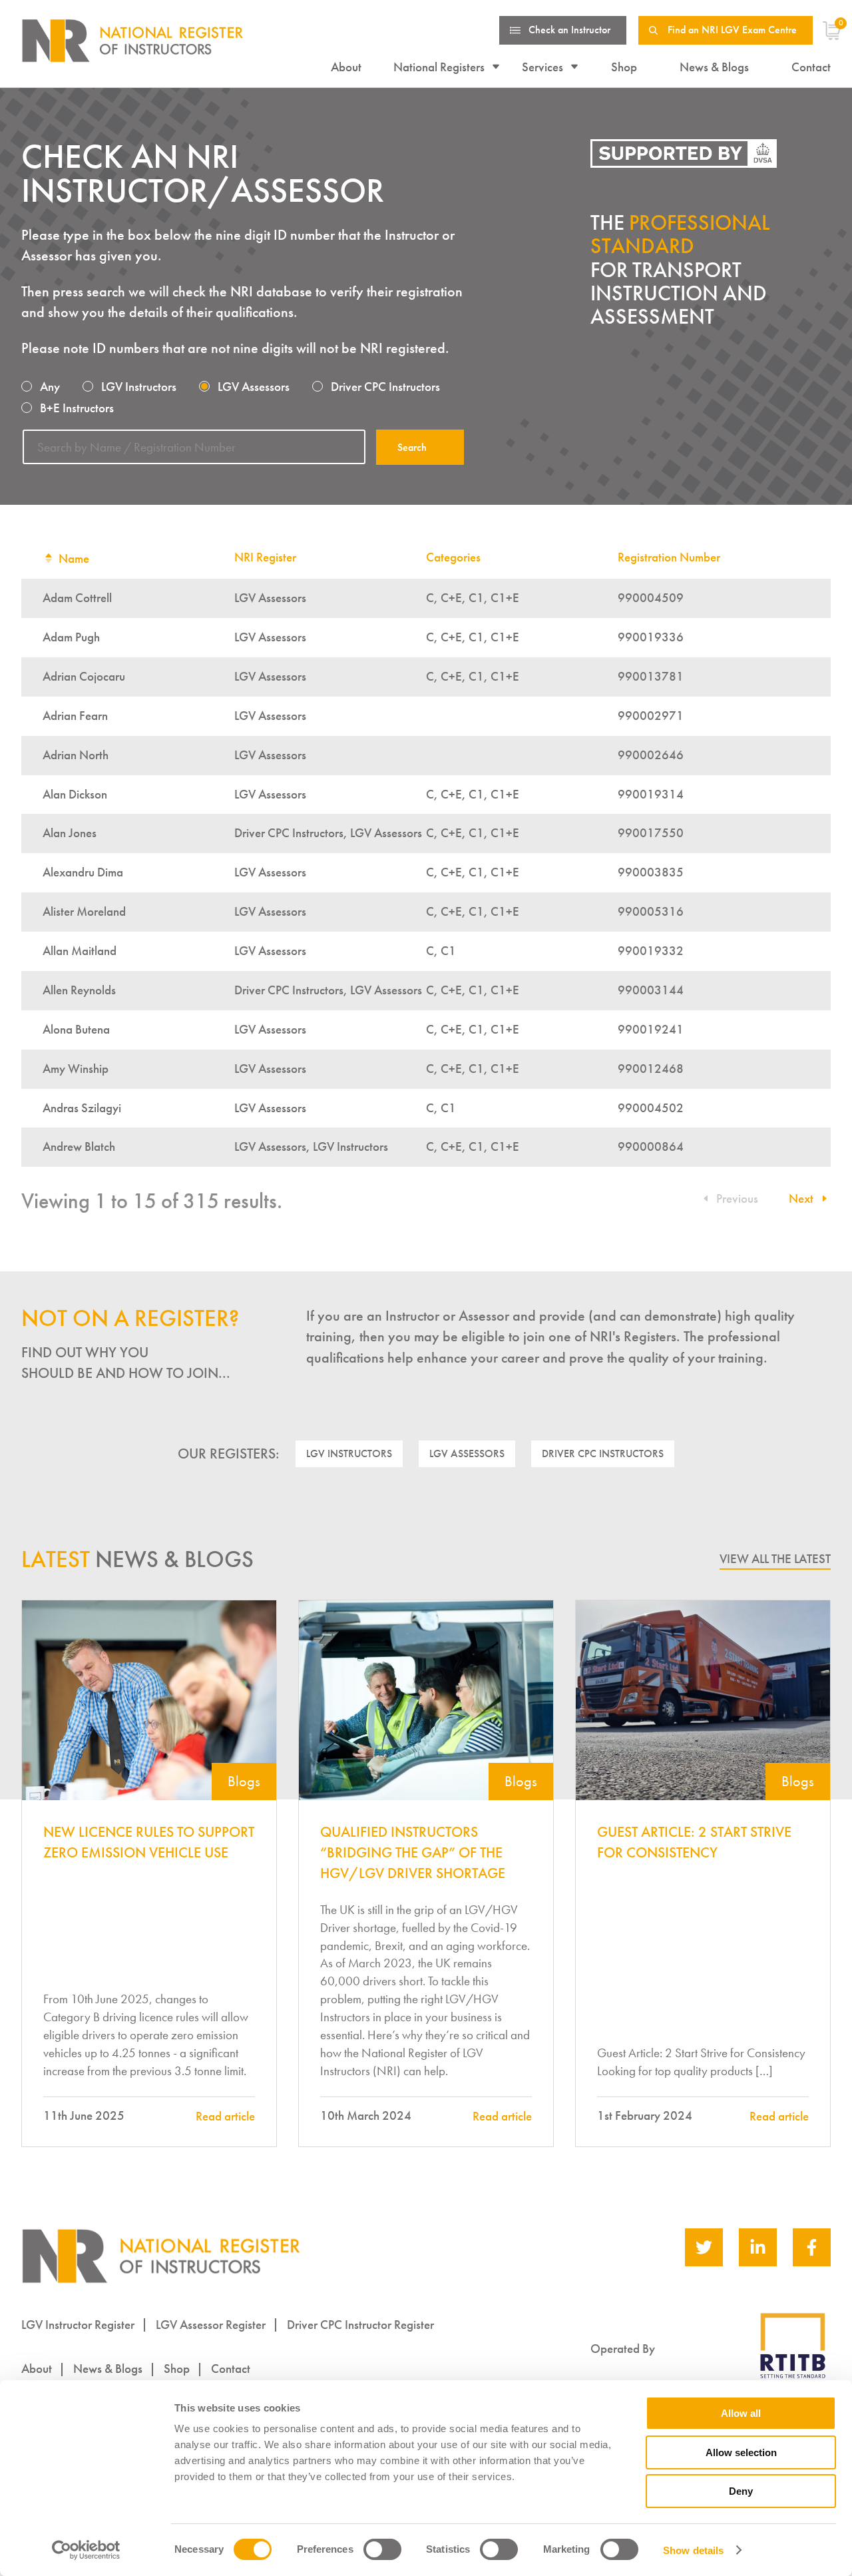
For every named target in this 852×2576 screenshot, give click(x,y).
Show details (693, 2550)
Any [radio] (50, 387)
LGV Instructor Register (78, 2325)
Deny (741, 2491)
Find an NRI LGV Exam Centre (732, 30)
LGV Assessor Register (211, 2325)
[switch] (382, 2549)
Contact (811, 67)
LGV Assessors (467, 1453)
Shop (624, 67)
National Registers (439, 67)
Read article (225, 2116)
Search (412, 447)
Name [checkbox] (74, 558)
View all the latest (775, 1559)
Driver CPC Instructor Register (360, 2325)
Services (542, 67)
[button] (806, 1198)
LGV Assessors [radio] (254, 387)
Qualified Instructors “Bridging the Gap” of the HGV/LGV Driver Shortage (413, 1853)
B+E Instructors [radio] (77, 408)
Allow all (741, 2413)
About (346, 67)
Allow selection (741, 2452)
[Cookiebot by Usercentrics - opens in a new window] (86, 2550)
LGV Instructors (349, 1453)
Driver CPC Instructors (603, 1453)
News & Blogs (714, 67)
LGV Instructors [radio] (139, 387)
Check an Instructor (569, 30)
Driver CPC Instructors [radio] (385, 387)
